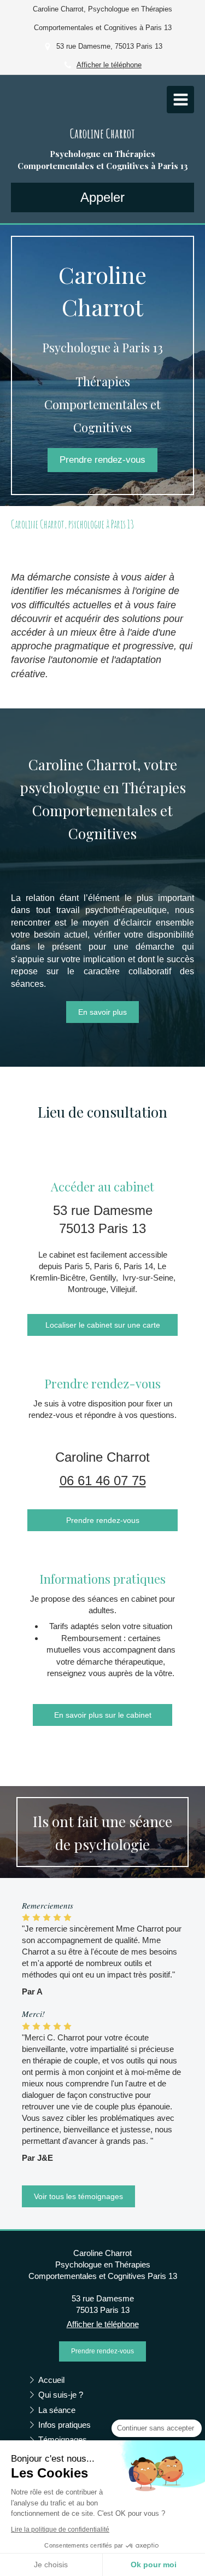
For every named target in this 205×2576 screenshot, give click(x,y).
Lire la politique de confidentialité (60, 2530)
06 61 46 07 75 (103, 1481)
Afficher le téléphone (109, 65)
